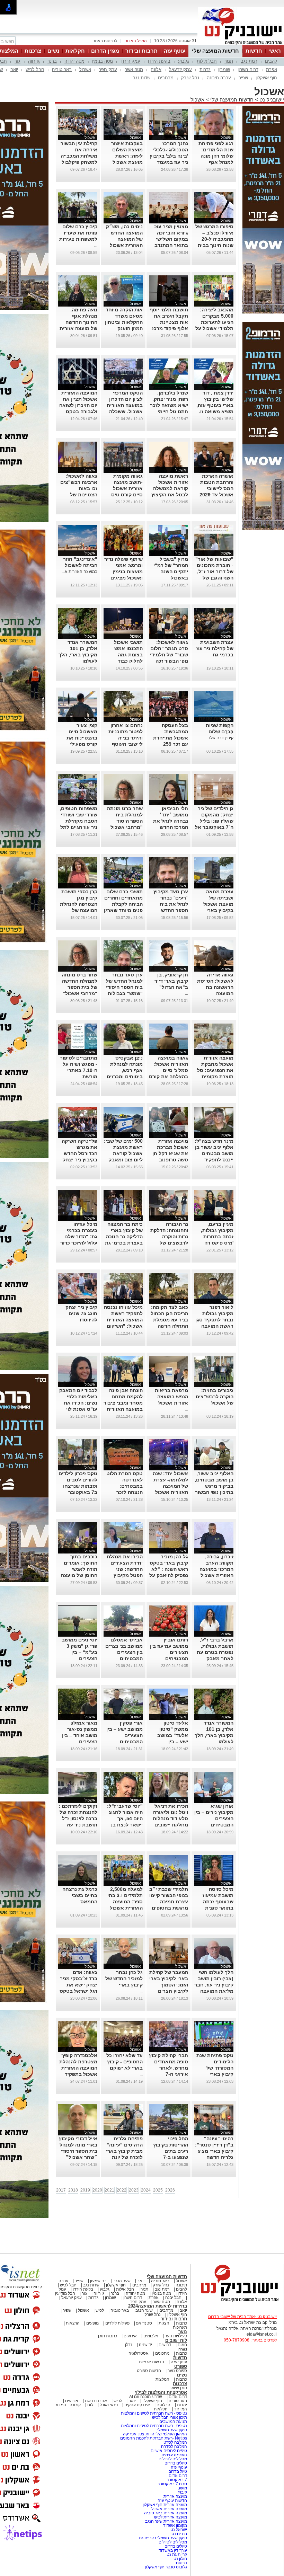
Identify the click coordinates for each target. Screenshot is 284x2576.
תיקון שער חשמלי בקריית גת (163, 2538)
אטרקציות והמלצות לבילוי (161, 2392)
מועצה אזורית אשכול (169, 2509)
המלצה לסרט (175, 2442)
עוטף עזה (175, 51)
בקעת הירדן (159, 61)
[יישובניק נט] (237, 2301)
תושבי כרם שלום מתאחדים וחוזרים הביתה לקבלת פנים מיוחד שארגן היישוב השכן (123, 904)
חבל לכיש (35, 69)
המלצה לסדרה (174, 2446)
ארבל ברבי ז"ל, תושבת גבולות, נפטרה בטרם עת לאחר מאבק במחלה (215, 1652)
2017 (61, 2190)
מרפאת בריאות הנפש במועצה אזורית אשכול (171, 1397)
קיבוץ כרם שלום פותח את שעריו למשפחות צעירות (78, 233)
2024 (146, 2190)
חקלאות (75, 51)
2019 (85, 2190)
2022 (122, 2190)
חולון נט (180, 2559)
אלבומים (151, 2336)
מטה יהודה (74, 61)
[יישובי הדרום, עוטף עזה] (241, 44)
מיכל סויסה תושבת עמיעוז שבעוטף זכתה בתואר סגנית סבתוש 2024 (218, 1902)
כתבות (181, 2323)
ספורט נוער (177, 2371)
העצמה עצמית (174, 2455)
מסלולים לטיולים (173, 2459)
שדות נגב (141, 78)
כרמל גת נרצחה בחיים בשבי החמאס (80, 1895)
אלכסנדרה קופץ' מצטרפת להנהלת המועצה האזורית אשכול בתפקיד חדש (78, 2068)
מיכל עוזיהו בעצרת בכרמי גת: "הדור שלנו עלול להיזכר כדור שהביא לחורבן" (79, 1237)
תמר (229, 61)
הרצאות (73, 2323)
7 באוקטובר (176, 2480)
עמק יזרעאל (180, 69)
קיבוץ (183, 2492)
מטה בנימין (103, 61)
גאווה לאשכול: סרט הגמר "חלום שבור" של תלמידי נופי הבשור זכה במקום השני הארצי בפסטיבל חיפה (169, 661)
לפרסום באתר (105, 41)
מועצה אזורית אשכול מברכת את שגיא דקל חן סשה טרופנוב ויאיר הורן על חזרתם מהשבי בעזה (170, 1160)
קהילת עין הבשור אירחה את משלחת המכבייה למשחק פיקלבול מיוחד (79, 156)
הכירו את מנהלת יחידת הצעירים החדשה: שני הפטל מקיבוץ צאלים (125, 1569)
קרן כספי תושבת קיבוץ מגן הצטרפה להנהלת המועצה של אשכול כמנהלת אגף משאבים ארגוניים (79, 910)
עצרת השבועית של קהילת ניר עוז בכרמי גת (215, 648)
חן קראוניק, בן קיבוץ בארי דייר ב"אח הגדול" (171, 981)
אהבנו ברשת (96, 2401)
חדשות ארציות (152, 2362)
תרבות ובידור (141, 51)
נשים (53, 51)
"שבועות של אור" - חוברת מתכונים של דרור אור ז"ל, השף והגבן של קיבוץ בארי (214, 572)
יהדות (182, 2405)
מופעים (92, 2323)
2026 (170, 2190)
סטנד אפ (144, 2323)
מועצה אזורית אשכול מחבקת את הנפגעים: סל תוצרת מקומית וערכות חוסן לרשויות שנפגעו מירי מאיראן (215, 1077)
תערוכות (180, 2327)
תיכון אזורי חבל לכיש (169, 2417)
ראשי (275, 51)
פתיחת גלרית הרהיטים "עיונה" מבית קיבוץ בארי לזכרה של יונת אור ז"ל (124, 2151)
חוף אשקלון (266, 78)
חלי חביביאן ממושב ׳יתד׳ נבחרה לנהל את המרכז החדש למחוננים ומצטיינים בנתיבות (171, 827)
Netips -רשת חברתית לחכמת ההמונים (154, 2438)
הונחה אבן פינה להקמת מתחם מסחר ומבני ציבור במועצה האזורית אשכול (123, 1403)
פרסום (181, 2563)
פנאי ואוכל (109, 2405)
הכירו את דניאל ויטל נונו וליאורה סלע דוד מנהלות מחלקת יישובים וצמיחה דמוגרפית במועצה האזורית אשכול (169, 1825)
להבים (271, 61)
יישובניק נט (271, 100)
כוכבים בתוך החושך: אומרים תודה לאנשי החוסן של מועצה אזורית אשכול (79, 1569)
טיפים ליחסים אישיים (168, 2451)
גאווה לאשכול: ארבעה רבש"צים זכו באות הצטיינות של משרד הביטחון (79, 488)
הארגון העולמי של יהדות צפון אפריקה (155, 2434)
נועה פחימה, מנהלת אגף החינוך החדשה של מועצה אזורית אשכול (78, 322)
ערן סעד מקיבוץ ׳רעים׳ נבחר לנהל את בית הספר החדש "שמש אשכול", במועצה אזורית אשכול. (171, 910)
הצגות (164, 2323)
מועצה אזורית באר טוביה (165, 2513)
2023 (134, 2190)
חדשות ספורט (149, 2371)
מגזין (182, 2349)
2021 (109, 2190)
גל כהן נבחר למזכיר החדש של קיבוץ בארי (124, 1979)
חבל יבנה (173, 2298)
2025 (158, 2190)
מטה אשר (134, 69)
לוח (90, 2405)
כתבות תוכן (108, 2336)
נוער (183, 2332)
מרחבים (166, 78)
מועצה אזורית (175, 2496)
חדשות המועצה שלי (215, 51)
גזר (17, 61)
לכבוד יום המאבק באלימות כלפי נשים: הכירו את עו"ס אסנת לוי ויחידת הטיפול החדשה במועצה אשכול (78, 1409)
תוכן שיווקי (178, 2388)
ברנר (52, 61)
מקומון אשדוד (175, 2525)
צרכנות (33, 51)
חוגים (182, 2345)
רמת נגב (249, 61)
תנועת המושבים (173, 2422)
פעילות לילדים (117, 2323)
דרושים (165, 2345)
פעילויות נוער (176, 2336)
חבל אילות (207, 61)
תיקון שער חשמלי (172, 2430)
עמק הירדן (130, 61)
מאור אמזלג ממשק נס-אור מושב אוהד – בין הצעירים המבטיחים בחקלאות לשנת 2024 (80, 1742)
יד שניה (145, 2345)
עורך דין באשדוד (173, 2550)
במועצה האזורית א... (79, 572)
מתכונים (162, 2353)
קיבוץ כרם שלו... (220, 738)
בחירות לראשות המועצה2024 (158, 2306)
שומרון (224, 69)
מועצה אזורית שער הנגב (166, 2521)
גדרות (205, 69)
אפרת (272, 69)
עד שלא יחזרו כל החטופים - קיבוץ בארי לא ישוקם (125, 2062)
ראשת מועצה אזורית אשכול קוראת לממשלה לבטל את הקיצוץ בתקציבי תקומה (170, 488)
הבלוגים (163, 2405)
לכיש (100, 2310)
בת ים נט (179, 2534)
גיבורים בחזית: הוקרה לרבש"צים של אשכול (215, 1397)
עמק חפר (108, 69)
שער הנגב (122, 2281)
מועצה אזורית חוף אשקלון (164, 2505)
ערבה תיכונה (219, 78)
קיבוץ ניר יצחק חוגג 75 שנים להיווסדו (81, 1313)
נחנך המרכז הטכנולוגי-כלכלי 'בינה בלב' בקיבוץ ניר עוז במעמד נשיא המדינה (169, 156)
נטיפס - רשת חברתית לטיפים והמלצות (154, 2413)
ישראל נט (178, 2530)
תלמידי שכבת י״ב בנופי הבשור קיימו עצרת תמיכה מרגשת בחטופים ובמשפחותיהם (169, 1902)
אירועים (130, 2336)
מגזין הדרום (105, 51)
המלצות (162, 2379)
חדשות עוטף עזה (172, 2500)
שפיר (243, 78)
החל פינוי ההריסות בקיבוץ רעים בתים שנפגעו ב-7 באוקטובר (171, 2151)
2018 (73, 2190)
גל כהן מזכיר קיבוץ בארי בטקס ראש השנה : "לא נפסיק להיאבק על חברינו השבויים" (169, 1569)
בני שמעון (98, 2281)
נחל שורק (190, 78)
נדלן (129, 2345)
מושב (182, 2488)
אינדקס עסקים (137, 2405)
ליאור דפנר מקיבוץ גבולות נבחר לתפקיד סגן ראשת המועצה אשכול (214, 1320)
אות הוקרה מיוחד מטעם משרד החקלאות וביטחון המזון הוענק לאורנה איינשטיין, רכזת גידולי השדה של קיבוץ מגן (123, 328)
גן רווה (34, 61)
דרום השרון (248, 69)
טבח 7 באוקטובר (172, 2484)
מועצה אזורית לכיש (170, 2517)
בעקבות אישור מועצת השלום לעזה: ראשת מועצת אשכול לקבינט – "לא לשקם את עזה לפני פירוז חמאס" (123, 162)
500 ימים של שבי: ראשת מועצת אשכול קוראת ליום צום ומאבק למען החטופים (123, 1153)
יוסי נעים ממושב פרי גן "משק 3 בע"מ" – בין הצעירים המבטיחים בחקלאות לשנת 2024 (79, 1658)
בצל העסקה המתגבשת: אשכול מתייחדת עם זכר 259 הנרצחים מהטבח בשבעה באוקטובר (169, 744)
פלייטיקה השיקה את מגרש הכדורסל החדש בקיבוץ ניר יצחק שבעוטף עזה (79, 1153)
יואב (14, 69)
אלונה (156, 69)
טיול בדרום (177, 2471)
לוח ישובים (176, 2340)
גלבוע (184, 61)
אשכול (85, 69)
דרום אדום (178, 2397)
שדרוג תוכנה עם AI (146, 2397)
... (96, 245)
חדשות (254, 51)
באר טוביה (62, 69)
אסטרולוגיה (139, 2353)
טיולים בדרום (175, 2463)
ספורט (181, 2366)
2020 (97, 2190)
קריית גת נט (177, 2555)
